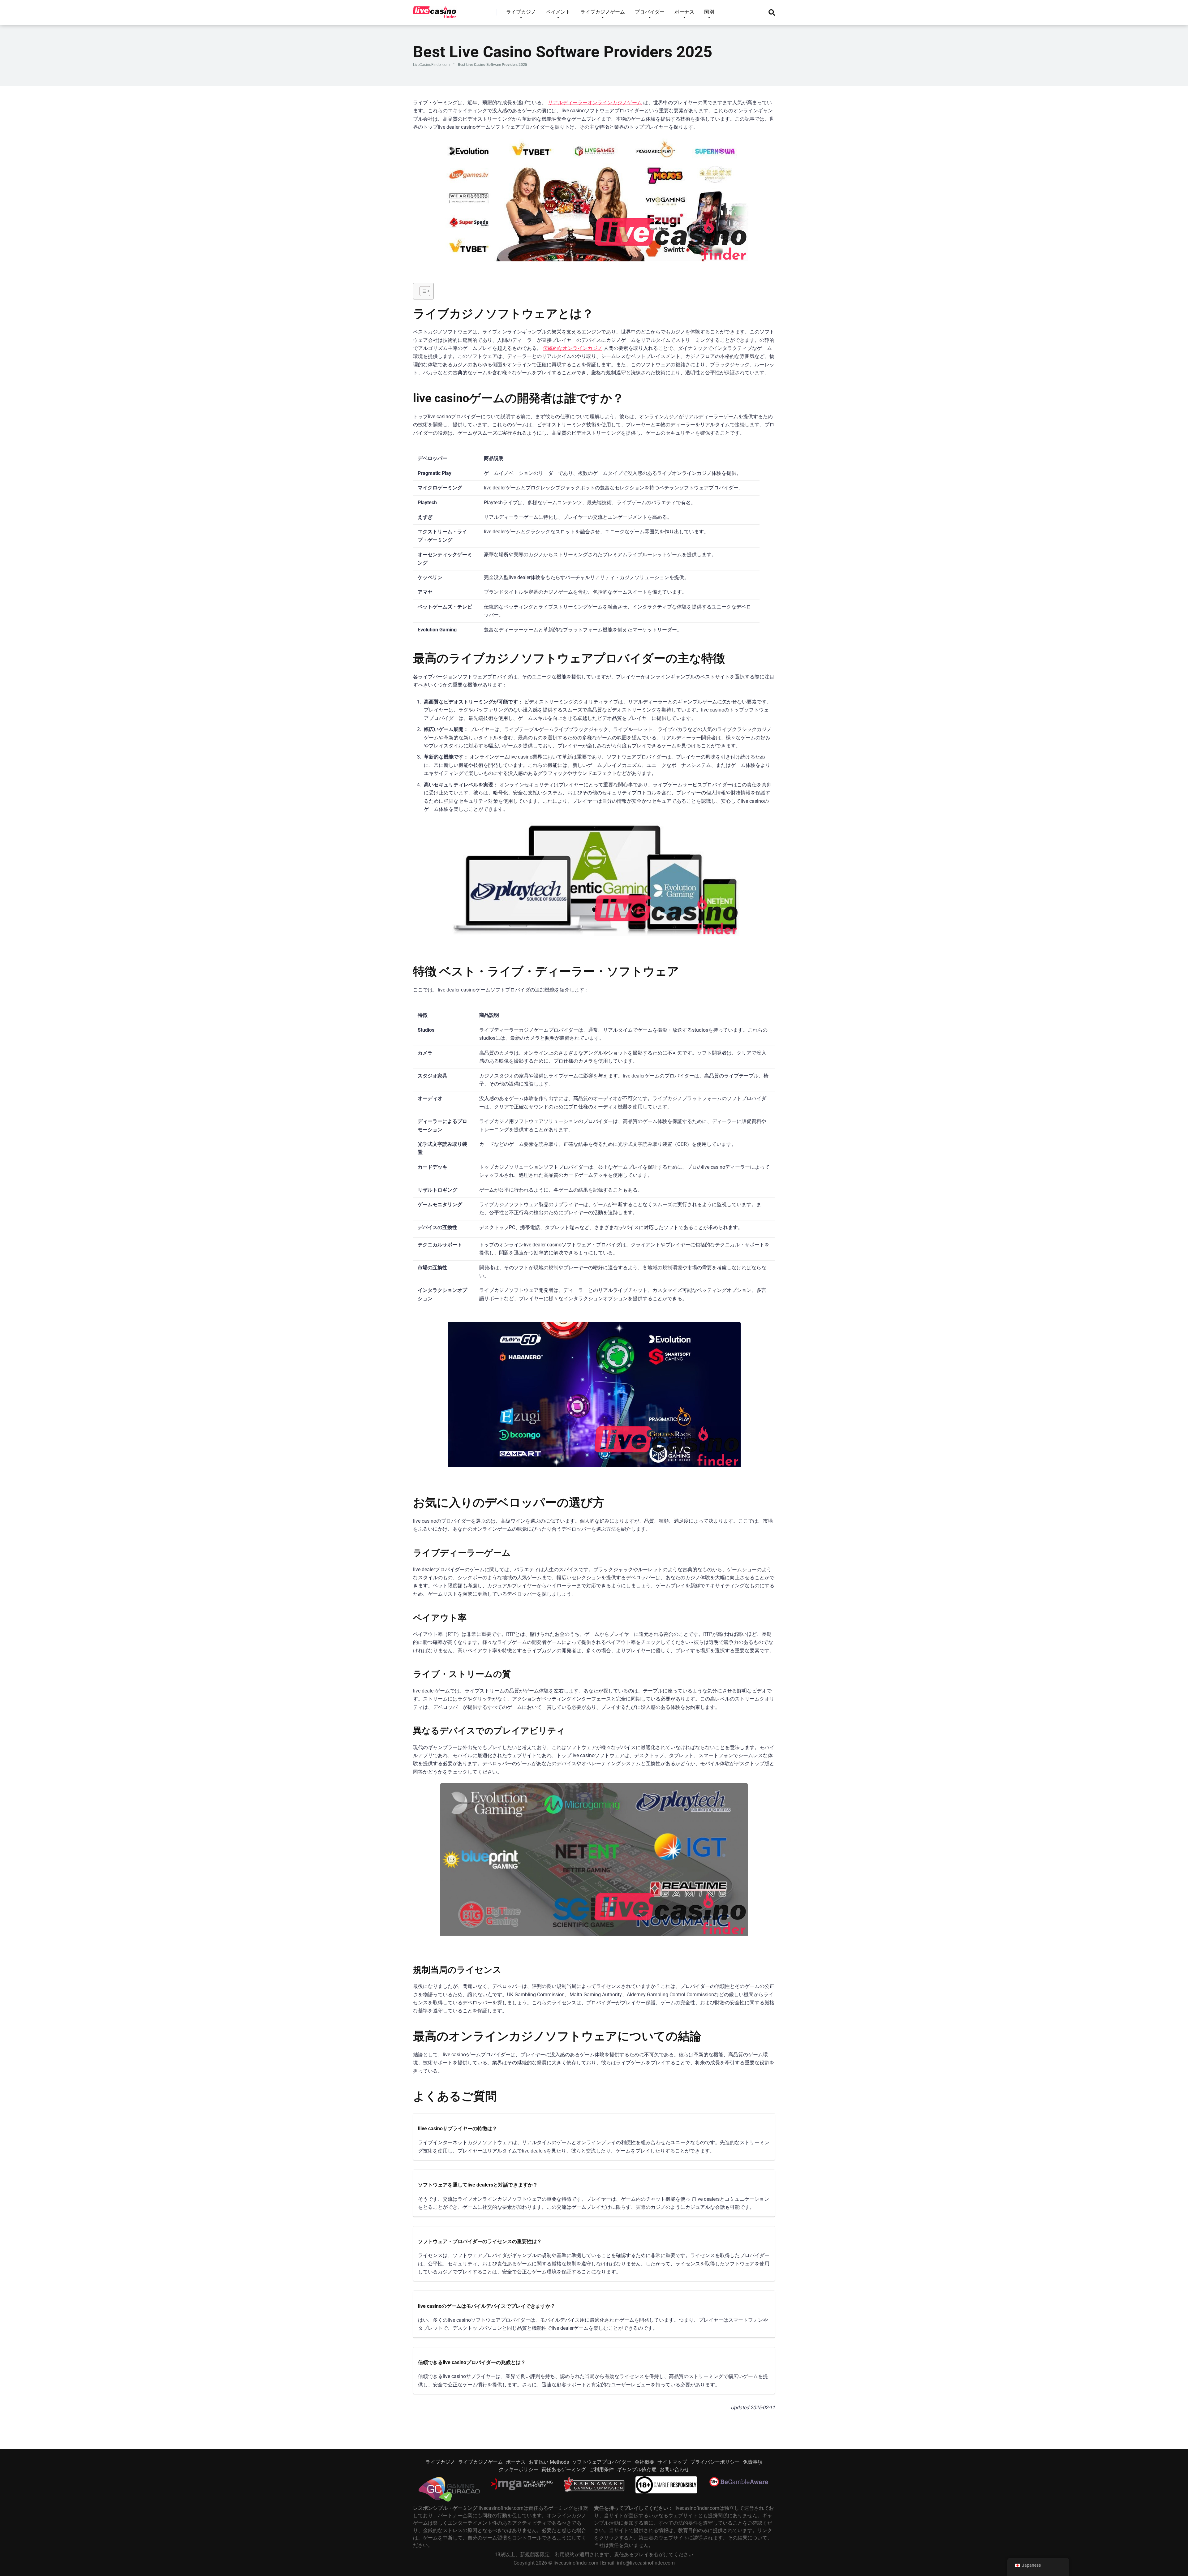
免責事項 (753, 2462)
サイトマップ (672, 2462)
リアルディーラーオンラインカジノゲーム (595, 103)
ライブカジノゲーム (480, 2462)
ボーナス (516, 2462)
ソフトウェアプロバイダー (602, 2462)
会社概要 (644, 2462)
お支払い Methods (549, 2462)
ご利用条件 (601, 2469)
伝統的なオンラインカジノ (573, 348)
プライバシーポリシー (715, 2462)
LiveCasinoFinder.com (431, 65)
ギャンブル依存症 (637, 2469)
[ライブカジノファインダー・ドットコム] (435, 10)
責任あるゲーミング (564, 2469)
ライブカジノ (440, 2462)
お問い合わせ (674, 2469)
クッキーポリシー (519, 2469)
